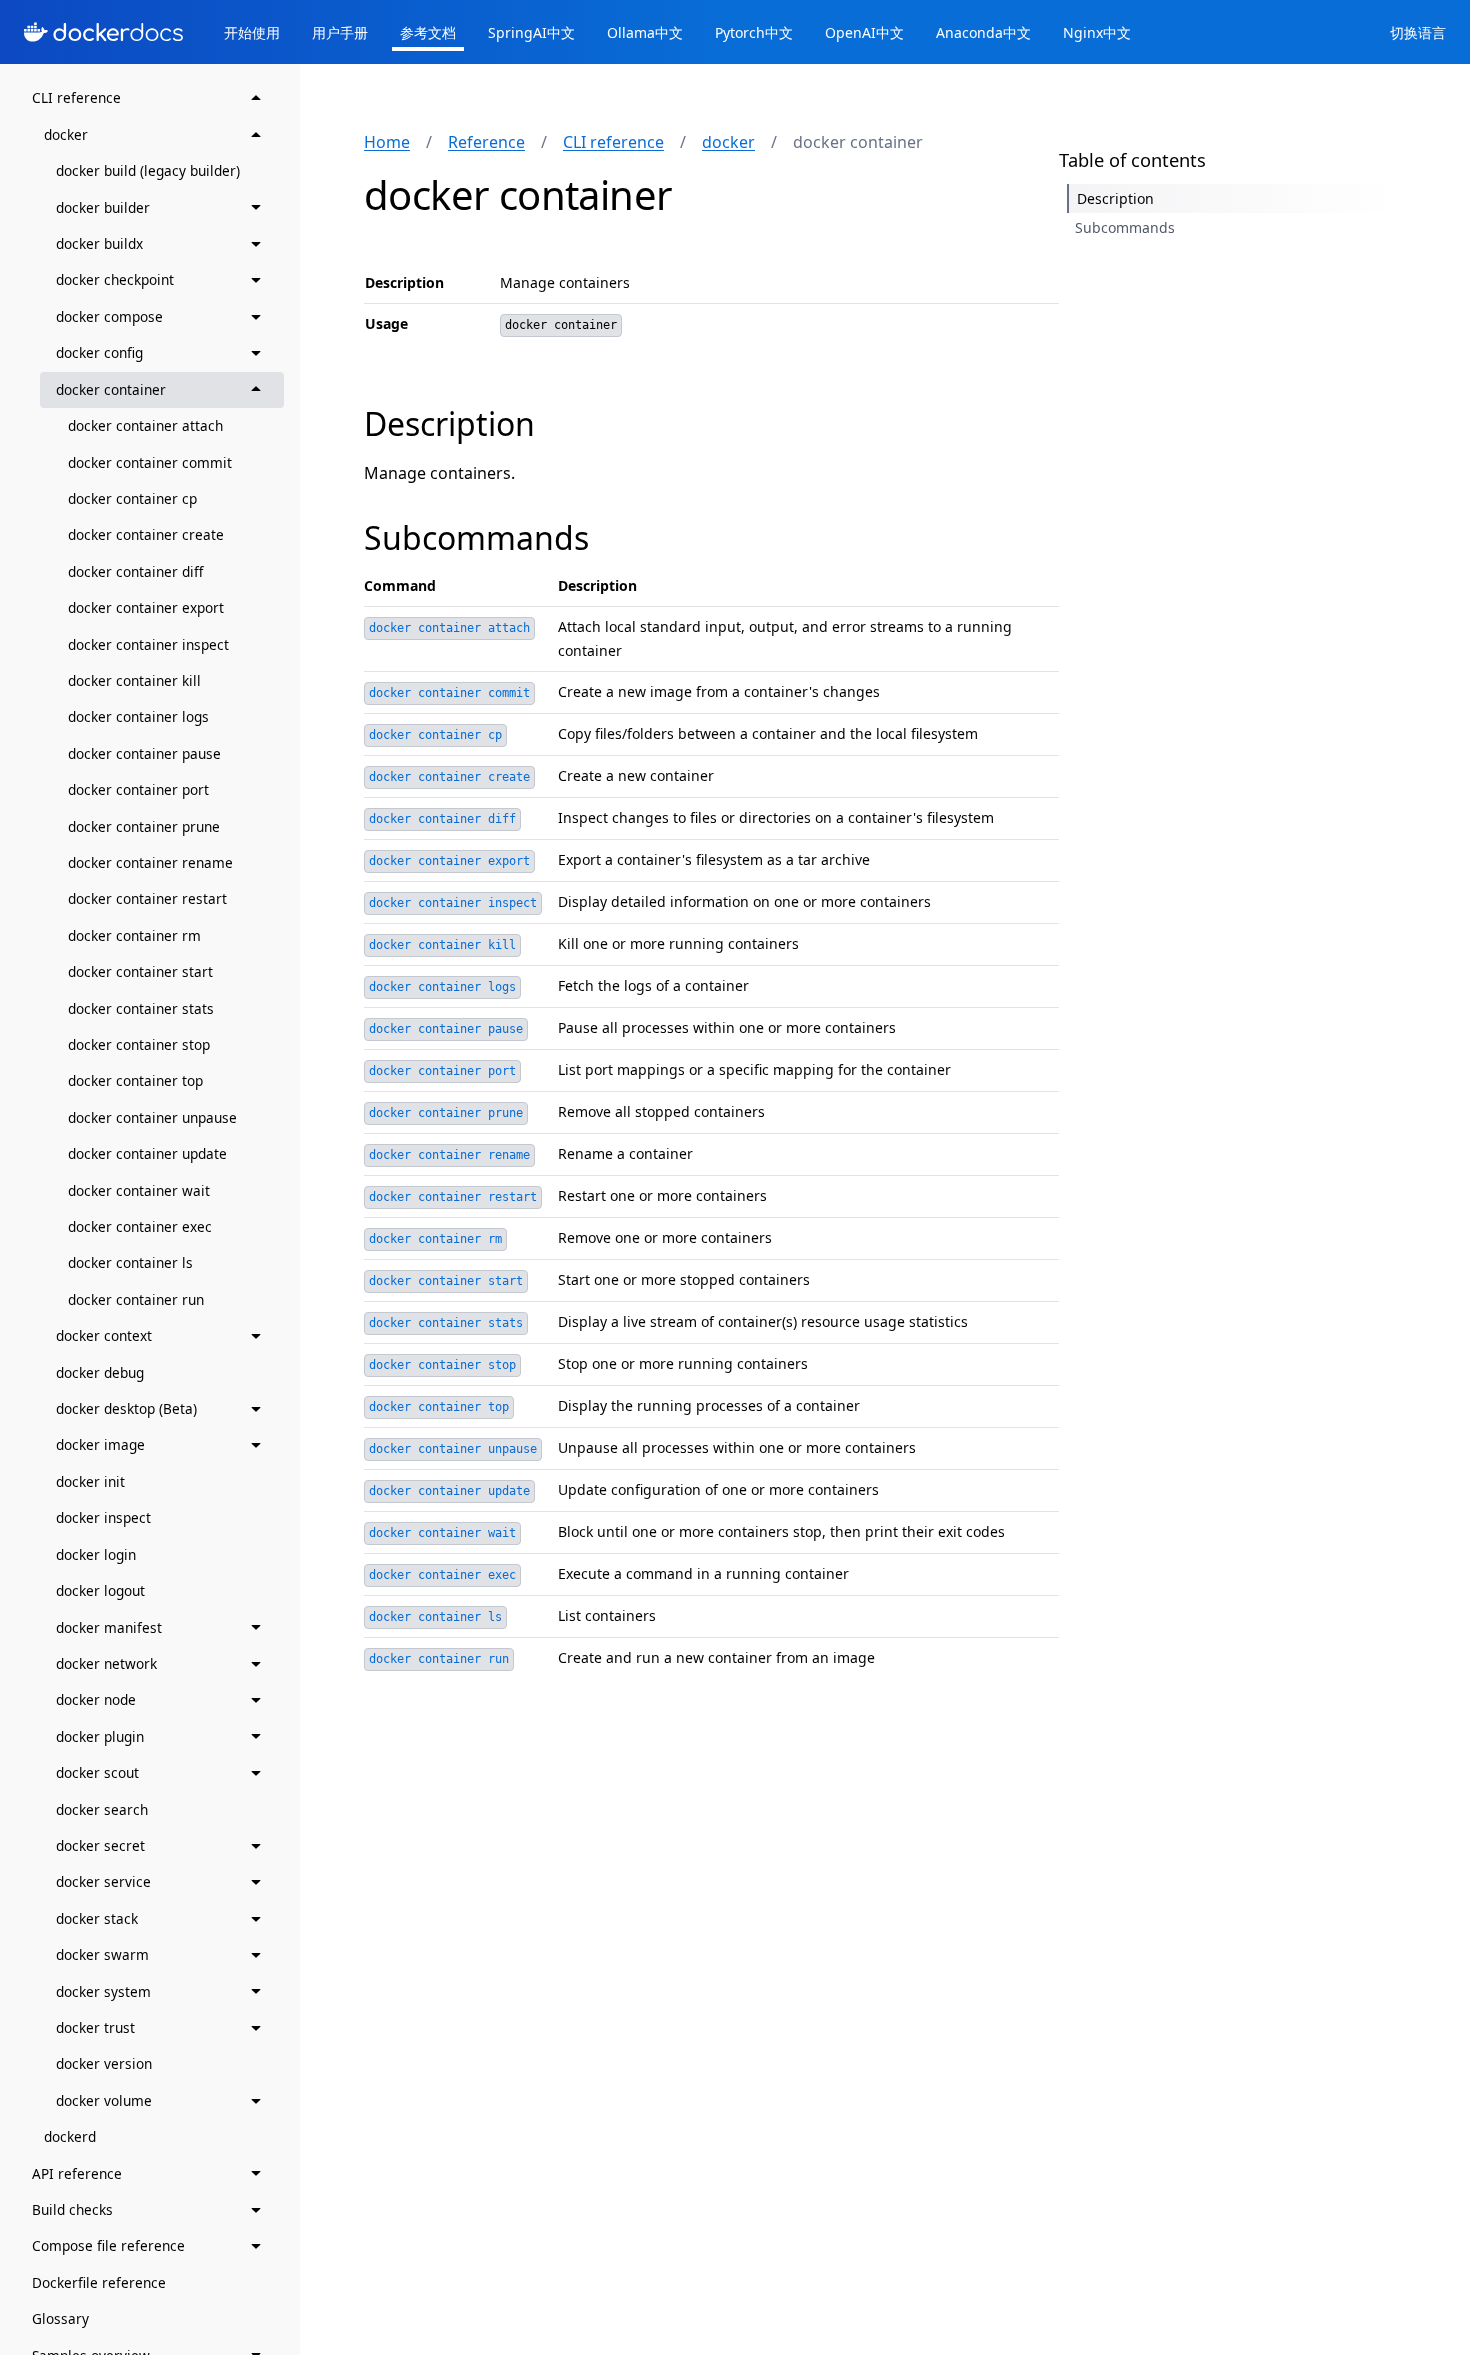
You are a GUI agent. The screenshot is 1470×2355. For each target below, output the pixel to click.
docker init (90, 1480)
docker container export (146, 607)
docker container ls (130, 1262)
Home (387, 142)
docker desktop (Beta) (126, 1408)
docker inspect (103, 1517)
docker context (104, 1335)
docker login (96, 1553)
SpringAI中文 (531, 32)
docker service (103, 1881)
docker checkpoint (115, 279)
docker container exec (140, 1226)
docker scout (97, 1772)
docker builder (103, 206)
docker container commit (150, 461)
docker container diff (135, 570)
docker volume (104, 2099)
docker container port (138, 789)
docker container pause (144, 752)
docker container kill (134, 680)
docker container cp (132, 497)
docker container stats (141, 1007)
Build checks (72, 2209)
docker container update (147, 1153)
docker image (100, 1444)
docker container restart (147, 898)
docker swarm (102, 1954)
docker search (102, 1808)
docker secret (100, 1845)
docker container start (140, 971)
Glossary (60, 2318)
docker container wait (139, 1189)
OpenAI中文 (864, 32)
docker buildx (99, 243)
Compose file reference (108, 2245)
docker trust (95, 2027)
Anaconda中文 (983, 32)
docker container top (135, 1080)
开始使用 (252, 32)
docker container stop (139, 1044)
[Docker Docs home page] (104, 32)
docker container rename (150, 862)
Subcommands (476, 537)
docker (66, 133)
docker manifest (109, 1626)
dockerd (70, 2136)
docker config (99, 352)
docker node (96, 1699)
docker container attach (145, 425)
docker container (111, 388)
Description (449, 423)
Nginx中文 (1097, 32)
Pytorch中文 (754, 32)
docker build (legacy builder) (148, 170)
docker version (104, 2063)
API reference (77, 2172)
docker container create (146, 534)
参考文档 (428, 32)
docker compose (109, 315)
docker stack (97, 1917)
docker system (103, 1990)
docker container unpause (152, 1116)
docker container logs (138, 716)
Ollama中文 (645, 32)
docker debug (100, 1371)
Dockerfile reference (99, 2281)
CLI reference (76, 97)
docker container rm (134, 934)
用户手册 (340, 32)
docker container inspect (148, 643)
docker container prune (144, 825)
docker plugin (100, 1735)
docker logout (100, 1590)
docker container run (136, 1298)
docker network (106, 1662)
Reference (486, 142)
